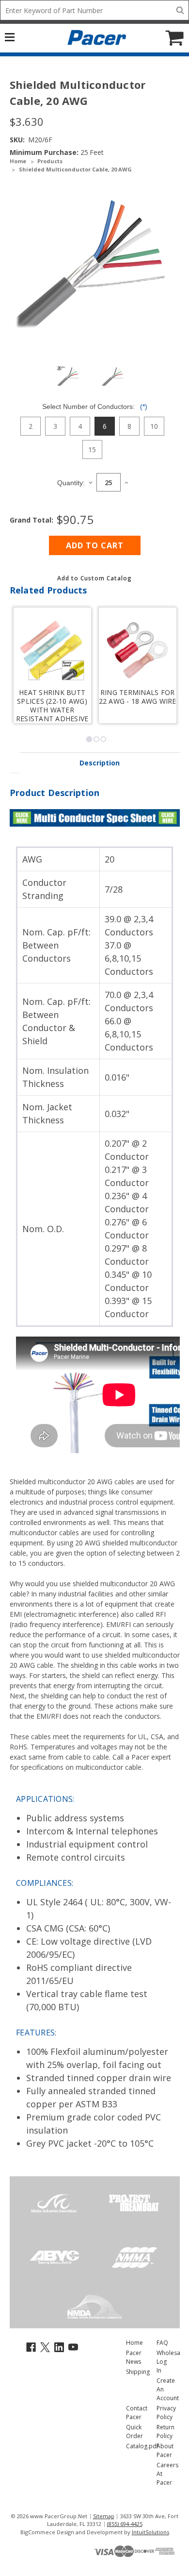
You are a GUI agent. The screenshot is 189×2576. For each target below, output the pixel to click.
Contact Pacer (137, 2413)
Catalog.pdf (142, 2446)
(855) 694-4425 (125, 2524)
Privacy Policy (166, 2413)
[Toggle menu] (15, 36)
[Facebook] (31, 2347)
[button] (94, 578)
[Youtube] (73, 2347)
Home (134, 2343)
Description (100, 763)
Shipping (138, 2372)
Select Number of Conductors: (95, 407)
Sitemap (104, 2516)
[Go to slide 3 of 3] (103, 739)
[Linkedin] (59, 2347)
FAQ (162, 2343)
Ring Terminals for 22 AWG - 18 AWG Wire (138, 697)
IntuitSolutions (150, 2532)
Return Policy (165, 2432)
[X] (45, 2347)
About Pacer (165, 2450)
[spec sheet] (95, 817)
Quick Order (134, 2432)
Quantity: (71, 483)
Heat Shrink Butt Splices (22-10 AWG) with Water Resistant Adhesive (52, 704)
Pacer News (134, 2357)
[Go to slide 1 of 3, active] (89, 739)
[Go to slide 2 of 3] (96, 739)
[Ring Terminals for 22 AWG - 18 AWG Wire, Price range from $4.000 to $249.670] (138, 650)
